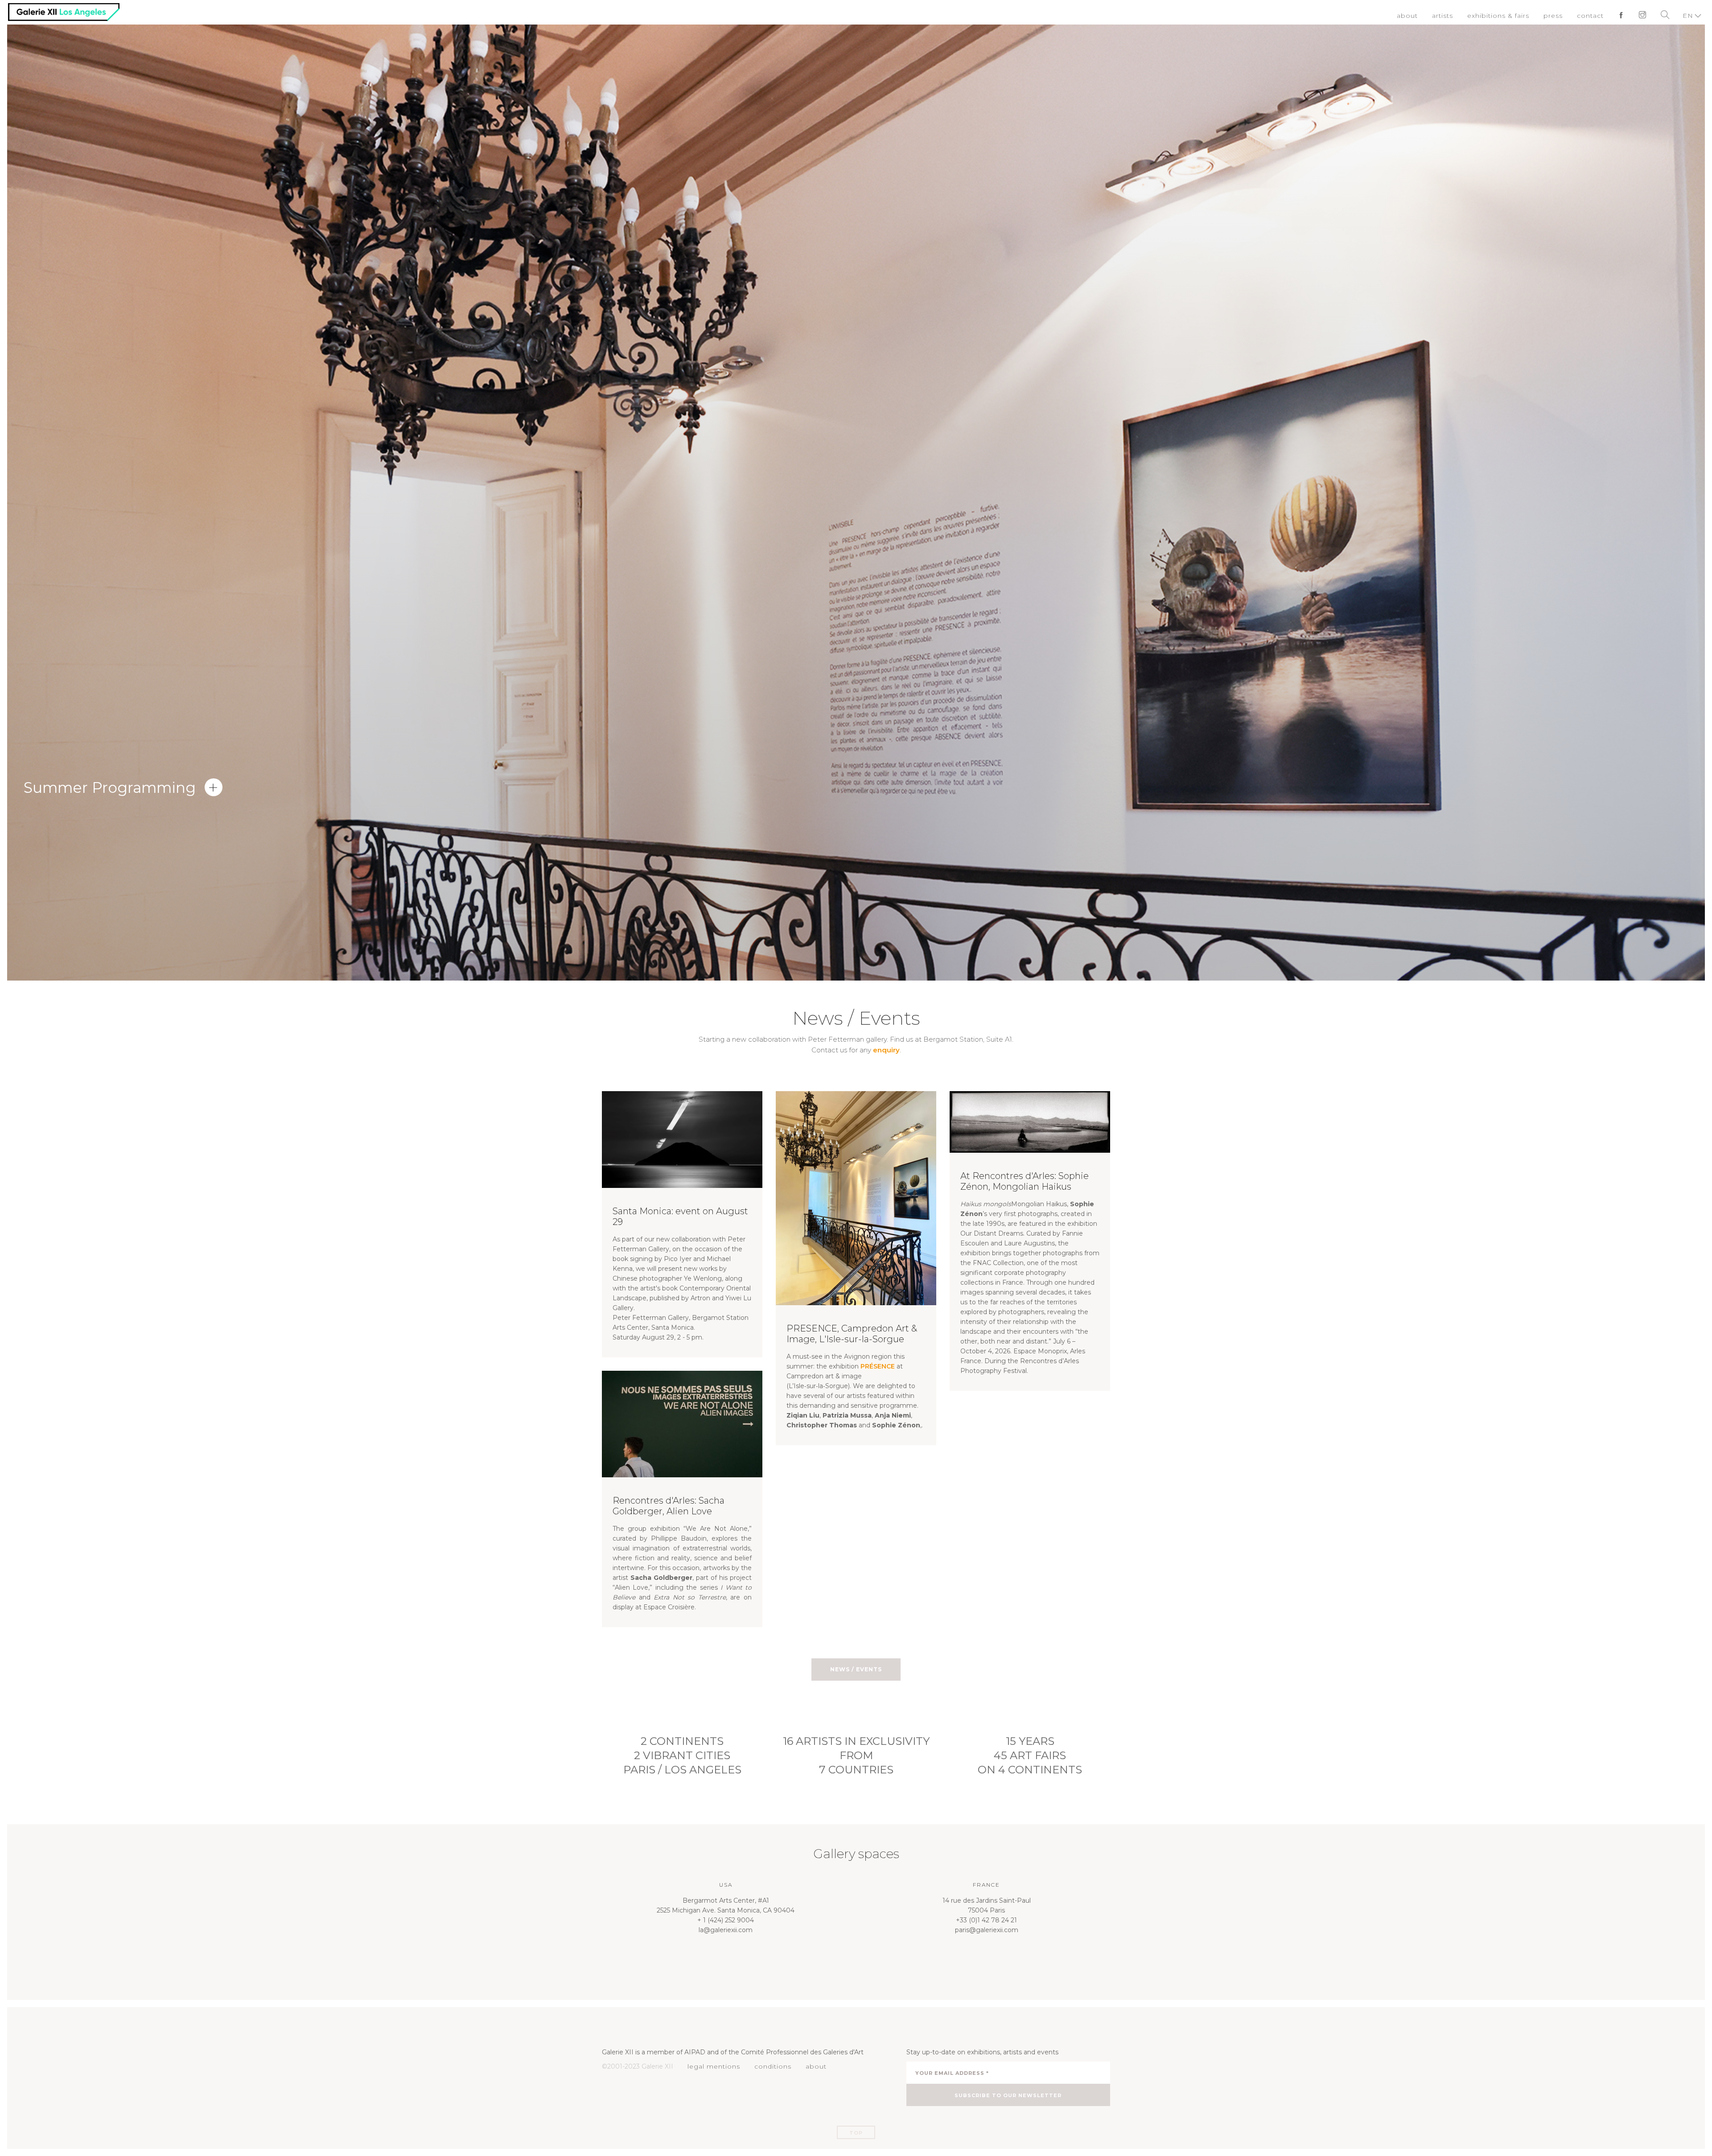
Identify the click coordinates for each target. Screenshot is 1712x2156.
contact (1593, 16)
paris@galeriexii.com (987, 1930)
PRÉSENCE (878, 1366)
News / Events (856, 1669)
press (1557, 16)
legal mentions (712, 2066)
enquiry (886, 1050)
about (1420, 16)
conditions (768, 2066)
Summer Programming (110, 787)
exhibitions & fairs (1506, 16)
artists (1454, 16)
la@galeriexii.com (726, 1930)
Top (856, 2133)
